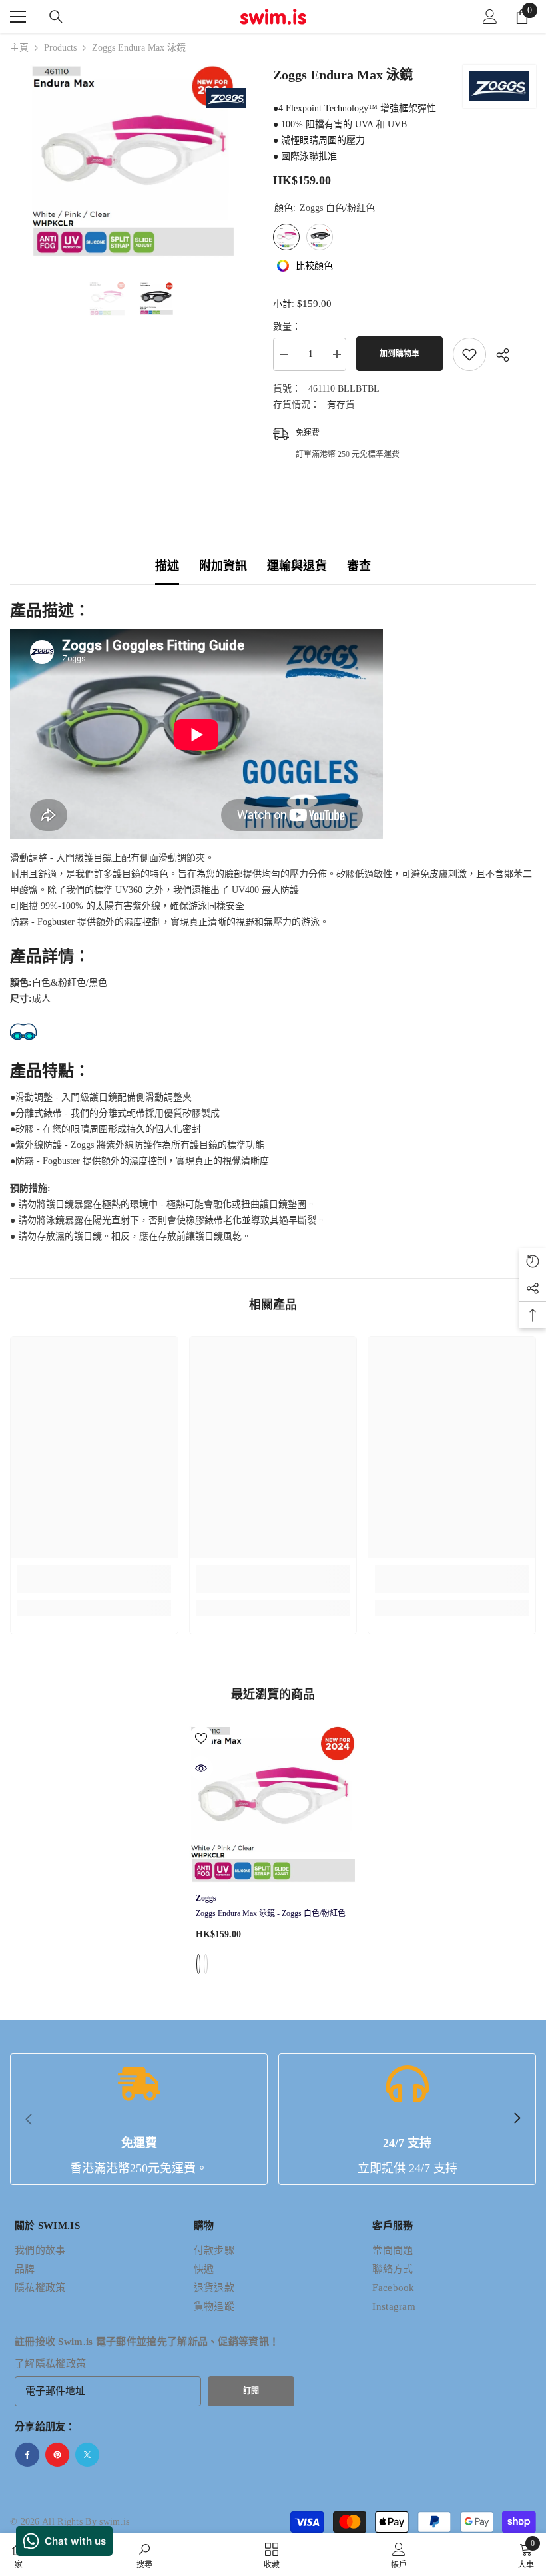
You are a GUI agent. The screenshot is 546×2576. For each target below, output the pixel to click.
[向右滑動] (517, 2119)
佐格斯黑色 (206, 1964)
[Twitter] (87, 2455)
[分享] (498, 355)
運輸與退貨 (297, 566)
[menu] (18, 17)
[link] (94, 1588)
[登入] (490, 17)
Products (60, 48)
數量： (287, 327)
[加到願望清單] (469, 354)
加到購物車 (400, 354)
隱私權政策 (61, 2364)
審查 (359, 566)
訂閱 (251, 2391)
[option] (132, 161)
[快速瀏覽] (201, 1768)
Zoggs (206, 1898)
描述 (167, 566)
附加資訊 (223, 566)
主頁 (19, 48)
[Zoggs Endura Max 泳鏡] (273, 1805)
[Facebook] (27, 2455)
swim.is (114, 2522)
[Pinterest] (57, 2455)
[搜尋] (56, 17)
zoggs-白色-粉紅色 (198, 1964)
